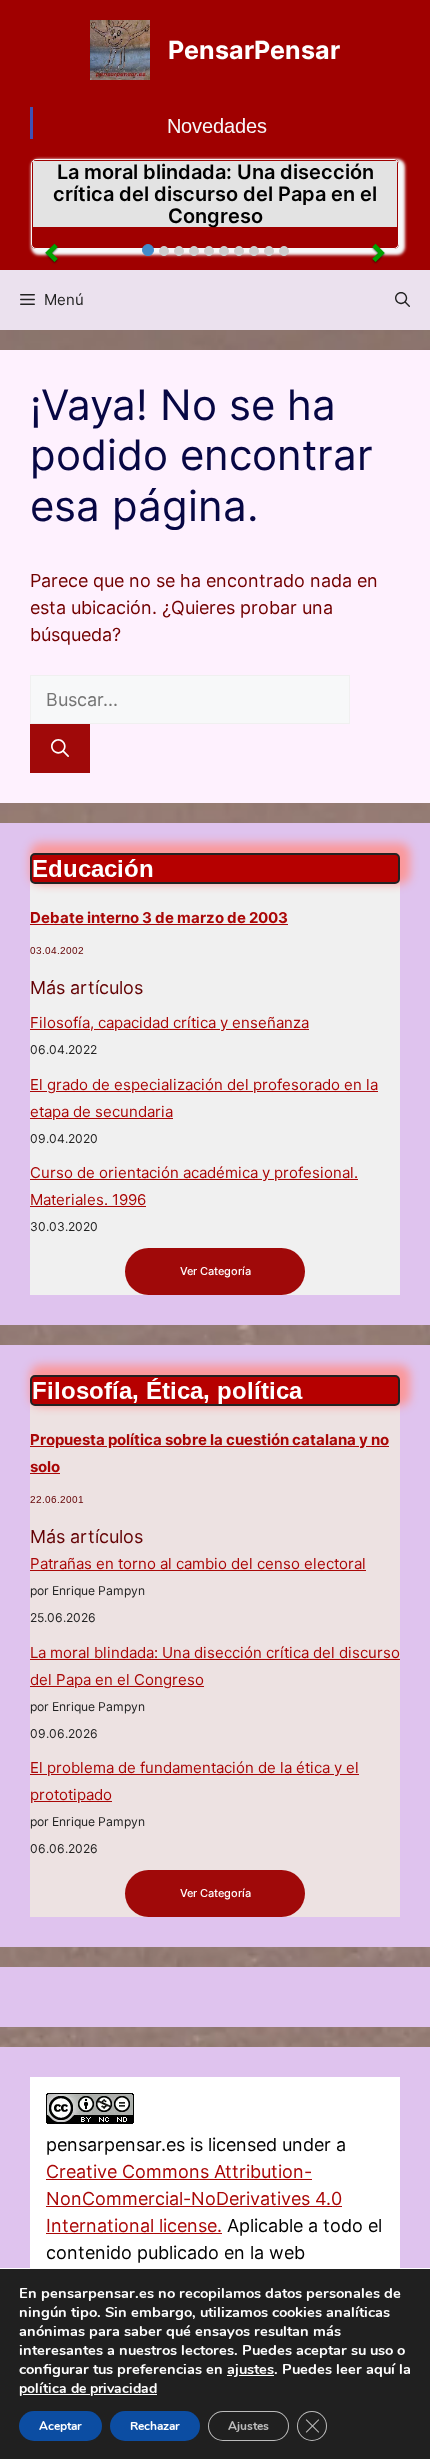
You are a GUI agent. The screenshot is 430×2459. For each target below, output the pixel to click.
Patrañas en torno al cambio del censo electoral (198, 1563)
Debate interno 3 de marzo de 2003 (159, 917)
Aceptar (60, 2426)
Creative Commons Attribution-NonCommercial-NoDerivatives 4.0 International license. (194, 2198)
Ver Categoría (215, 1271)
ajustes (250, 2369)
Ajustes (248, 2426)
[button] (402, 300)
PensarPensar (254, 50)
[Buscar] (60, 748)
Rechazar (155, 2426)
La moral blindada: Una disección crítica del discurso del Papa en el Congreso (215, 194)
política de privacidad (88, 2388)
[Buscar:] (190, 699)
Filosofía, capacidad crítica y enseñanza (169, 1022)
